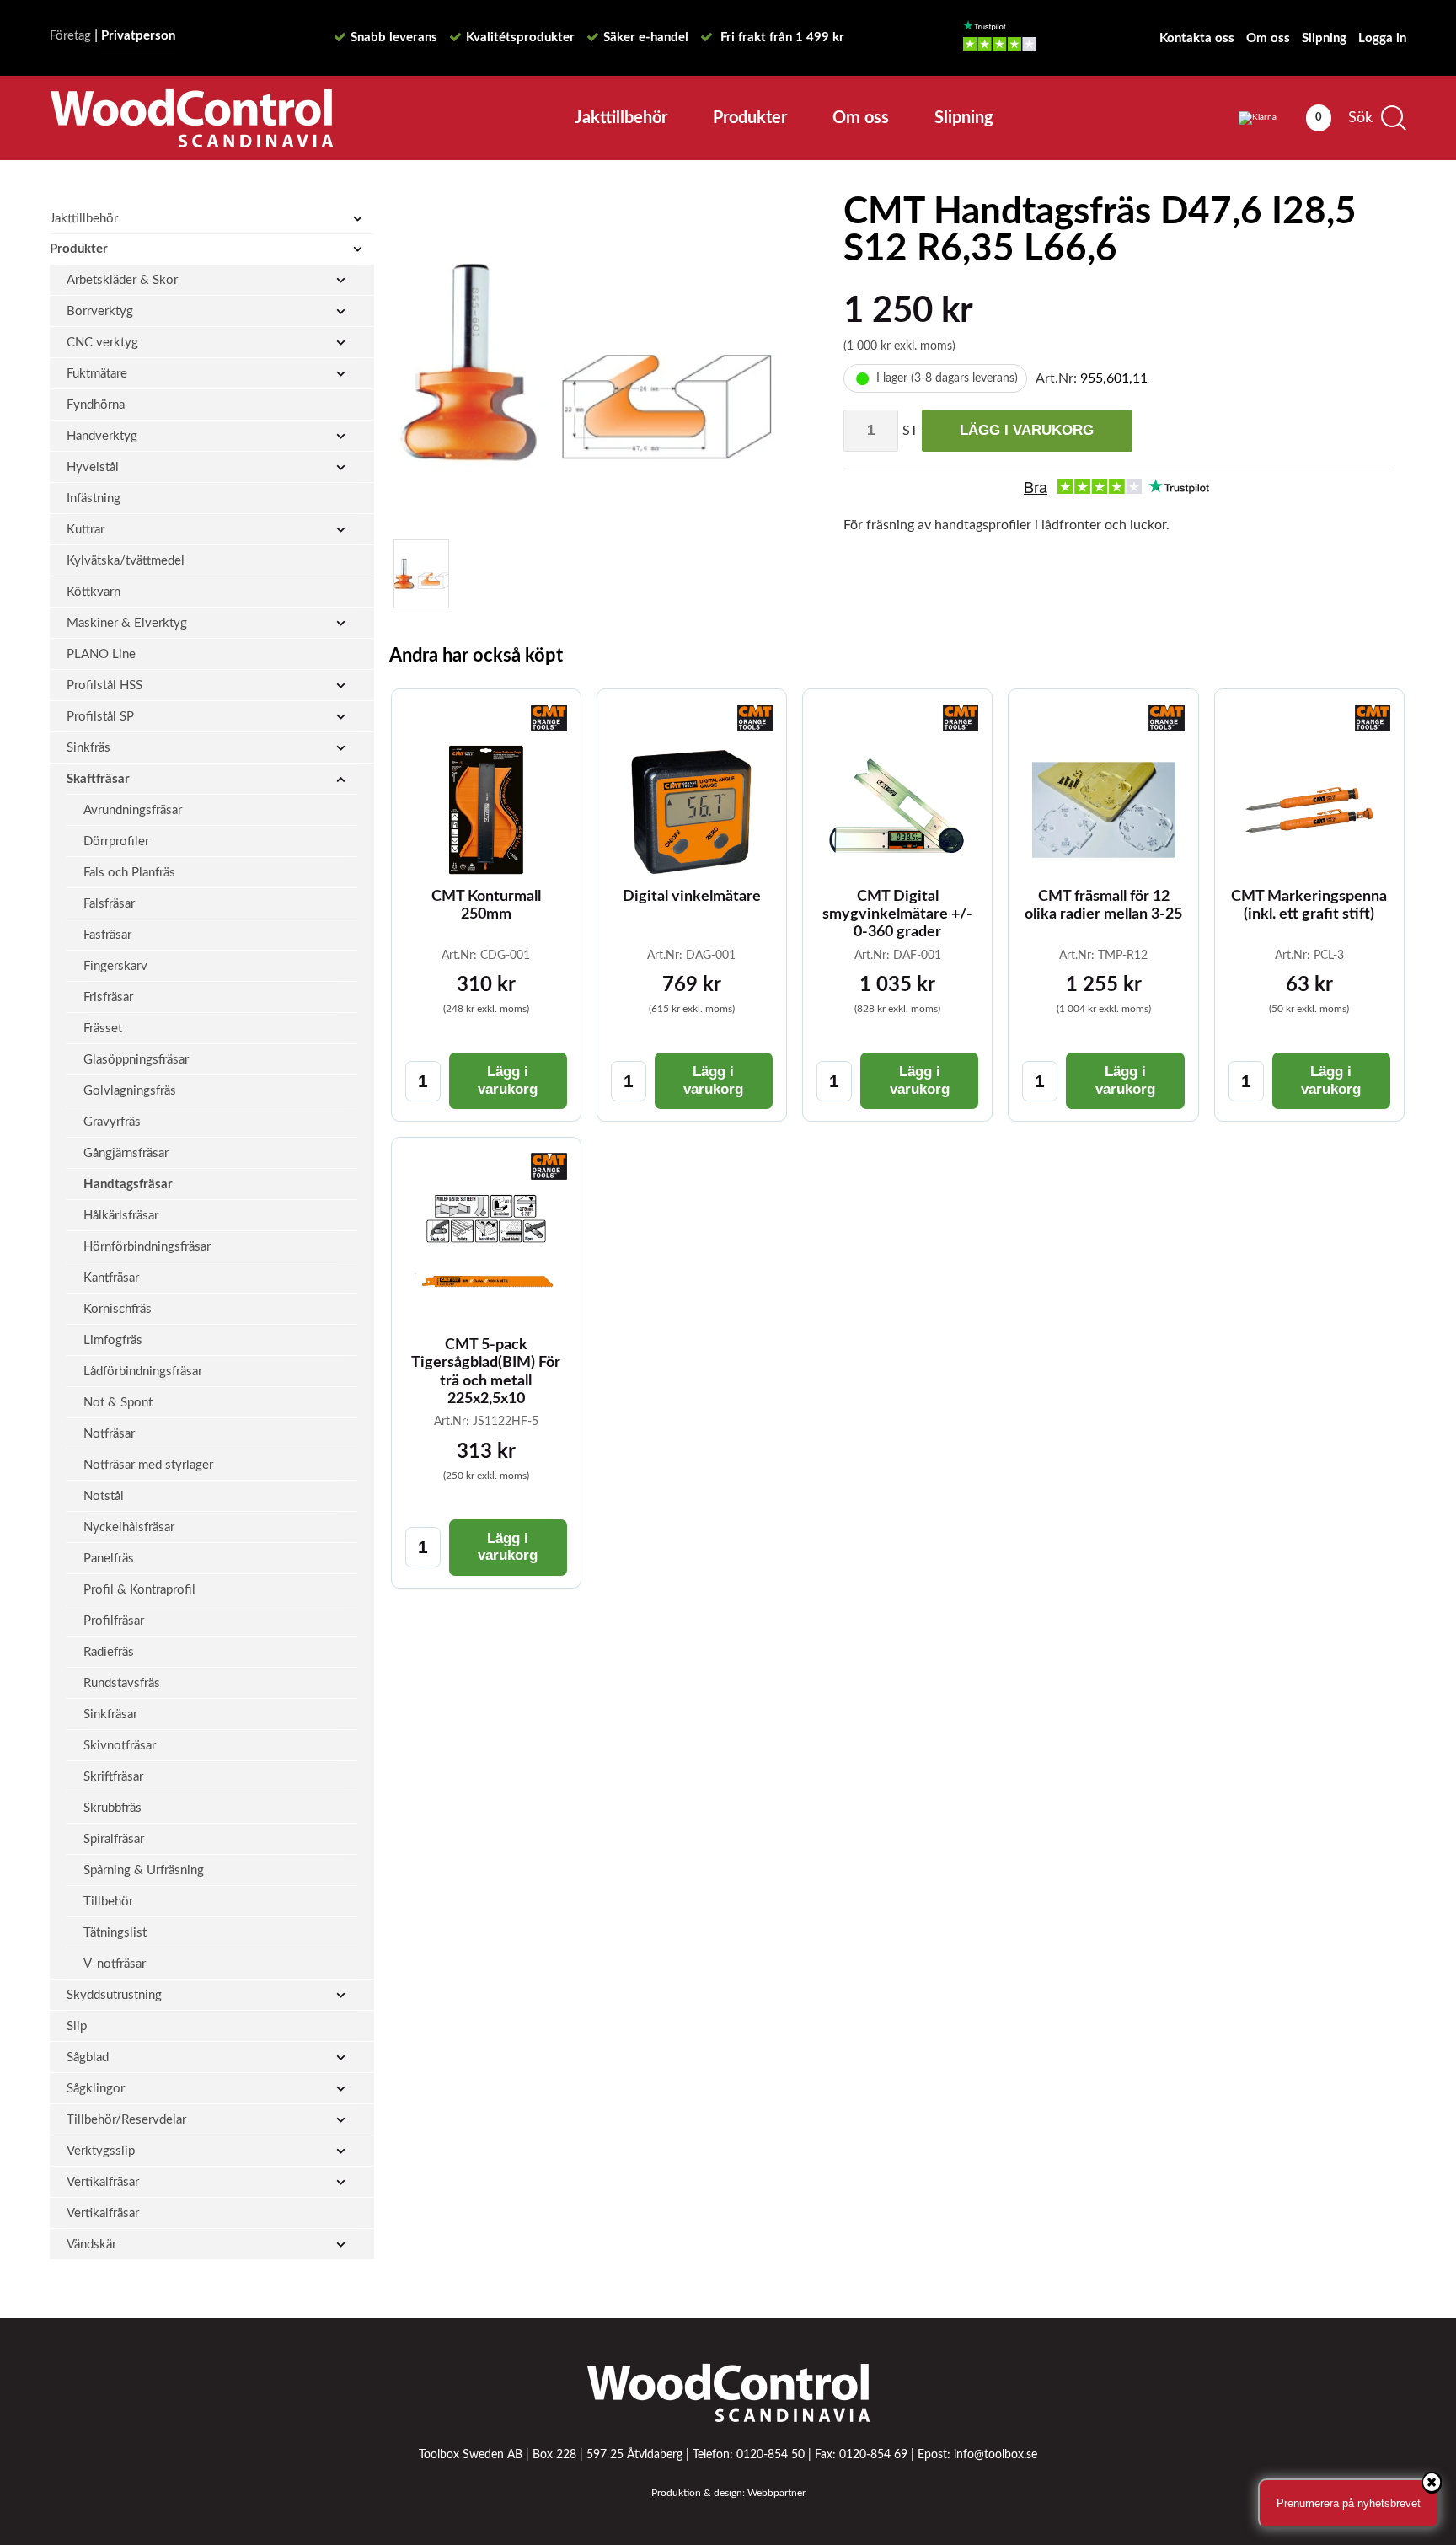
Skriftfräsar (113, 1777)
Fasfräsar (107, 935)
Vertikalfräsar (103, 2182)
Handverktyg (102, 436)
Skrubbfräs (112, 1808)
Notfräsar (109, 1434)
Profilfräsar (114, 1621)
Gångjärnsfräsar (126, 1153)
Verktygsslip (101, 2151)
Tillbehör (108, 1902)
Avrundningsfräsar (133, 810)
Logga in (1382, 38)
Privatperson (138, 36)
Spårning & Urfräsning (144, 1870)
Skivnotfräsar (120, 1746)
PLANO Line (101, 654)
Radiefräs (109, 1652)
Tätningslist (115, 1933)
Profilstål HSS (104, 686)
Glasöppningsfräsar (136, 1060)
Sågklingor (96, 2089)
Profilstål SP (100, 717)
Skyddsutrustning (114, 1995)
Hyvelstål (93, 467)
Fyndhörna (96, 405)
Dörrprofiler (116, 841)
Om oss (1268, 38)
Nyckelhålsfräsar (129, 1527)
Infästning (94, 498)
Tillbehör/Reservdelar (126, 2120)
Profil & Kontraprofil (139, 1590)
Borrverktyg (100, 311)
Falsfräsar (109, 904)
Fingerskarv (115, 966)
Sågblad (88, 2057)
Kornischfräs (118, 1309)
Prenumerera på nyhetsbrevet (1349, 2503)
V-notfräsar (115, 1964)
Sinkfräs (88, 748)
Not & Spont (118, 1403)
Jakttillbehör (621, 118)
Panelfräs (109, 1559)
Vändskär (91, 2245)
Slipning (1324, 38)
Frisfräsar (108, 997)
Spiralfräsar (114, 1839)
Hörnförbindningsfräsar (147, 1247)
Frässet (103, 1029)
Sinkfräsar (110, 1715)
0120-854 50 (771, 2455)
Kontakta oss (1197, 38)
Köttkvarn (94, 592)
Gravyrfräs (112, 1122)
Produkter (750, 118)
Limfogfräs (113, 1340)
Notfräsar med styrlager (148, 1465)
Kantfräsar (111, 1278)
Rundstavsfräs (122, 1683)
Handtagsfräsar (128, 1184)
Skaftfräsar (98, 779)
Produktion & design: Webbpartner (728, 2493)
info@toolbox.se (996, 2455)
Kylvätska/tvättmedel (126, 561)
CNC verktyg (102, 343)
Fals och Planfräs (129, 873)
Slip (77, 2026)
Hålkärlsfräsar (121, 1216)
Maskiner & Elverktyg (127, 623)
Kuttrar (86, 530)
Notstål (104, 1496)
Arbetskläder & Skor (122, 280)
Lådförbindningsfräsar (143, 1372)
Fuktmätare (97, 374)
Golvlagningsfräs (130, 1091)
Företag (70, 36)
